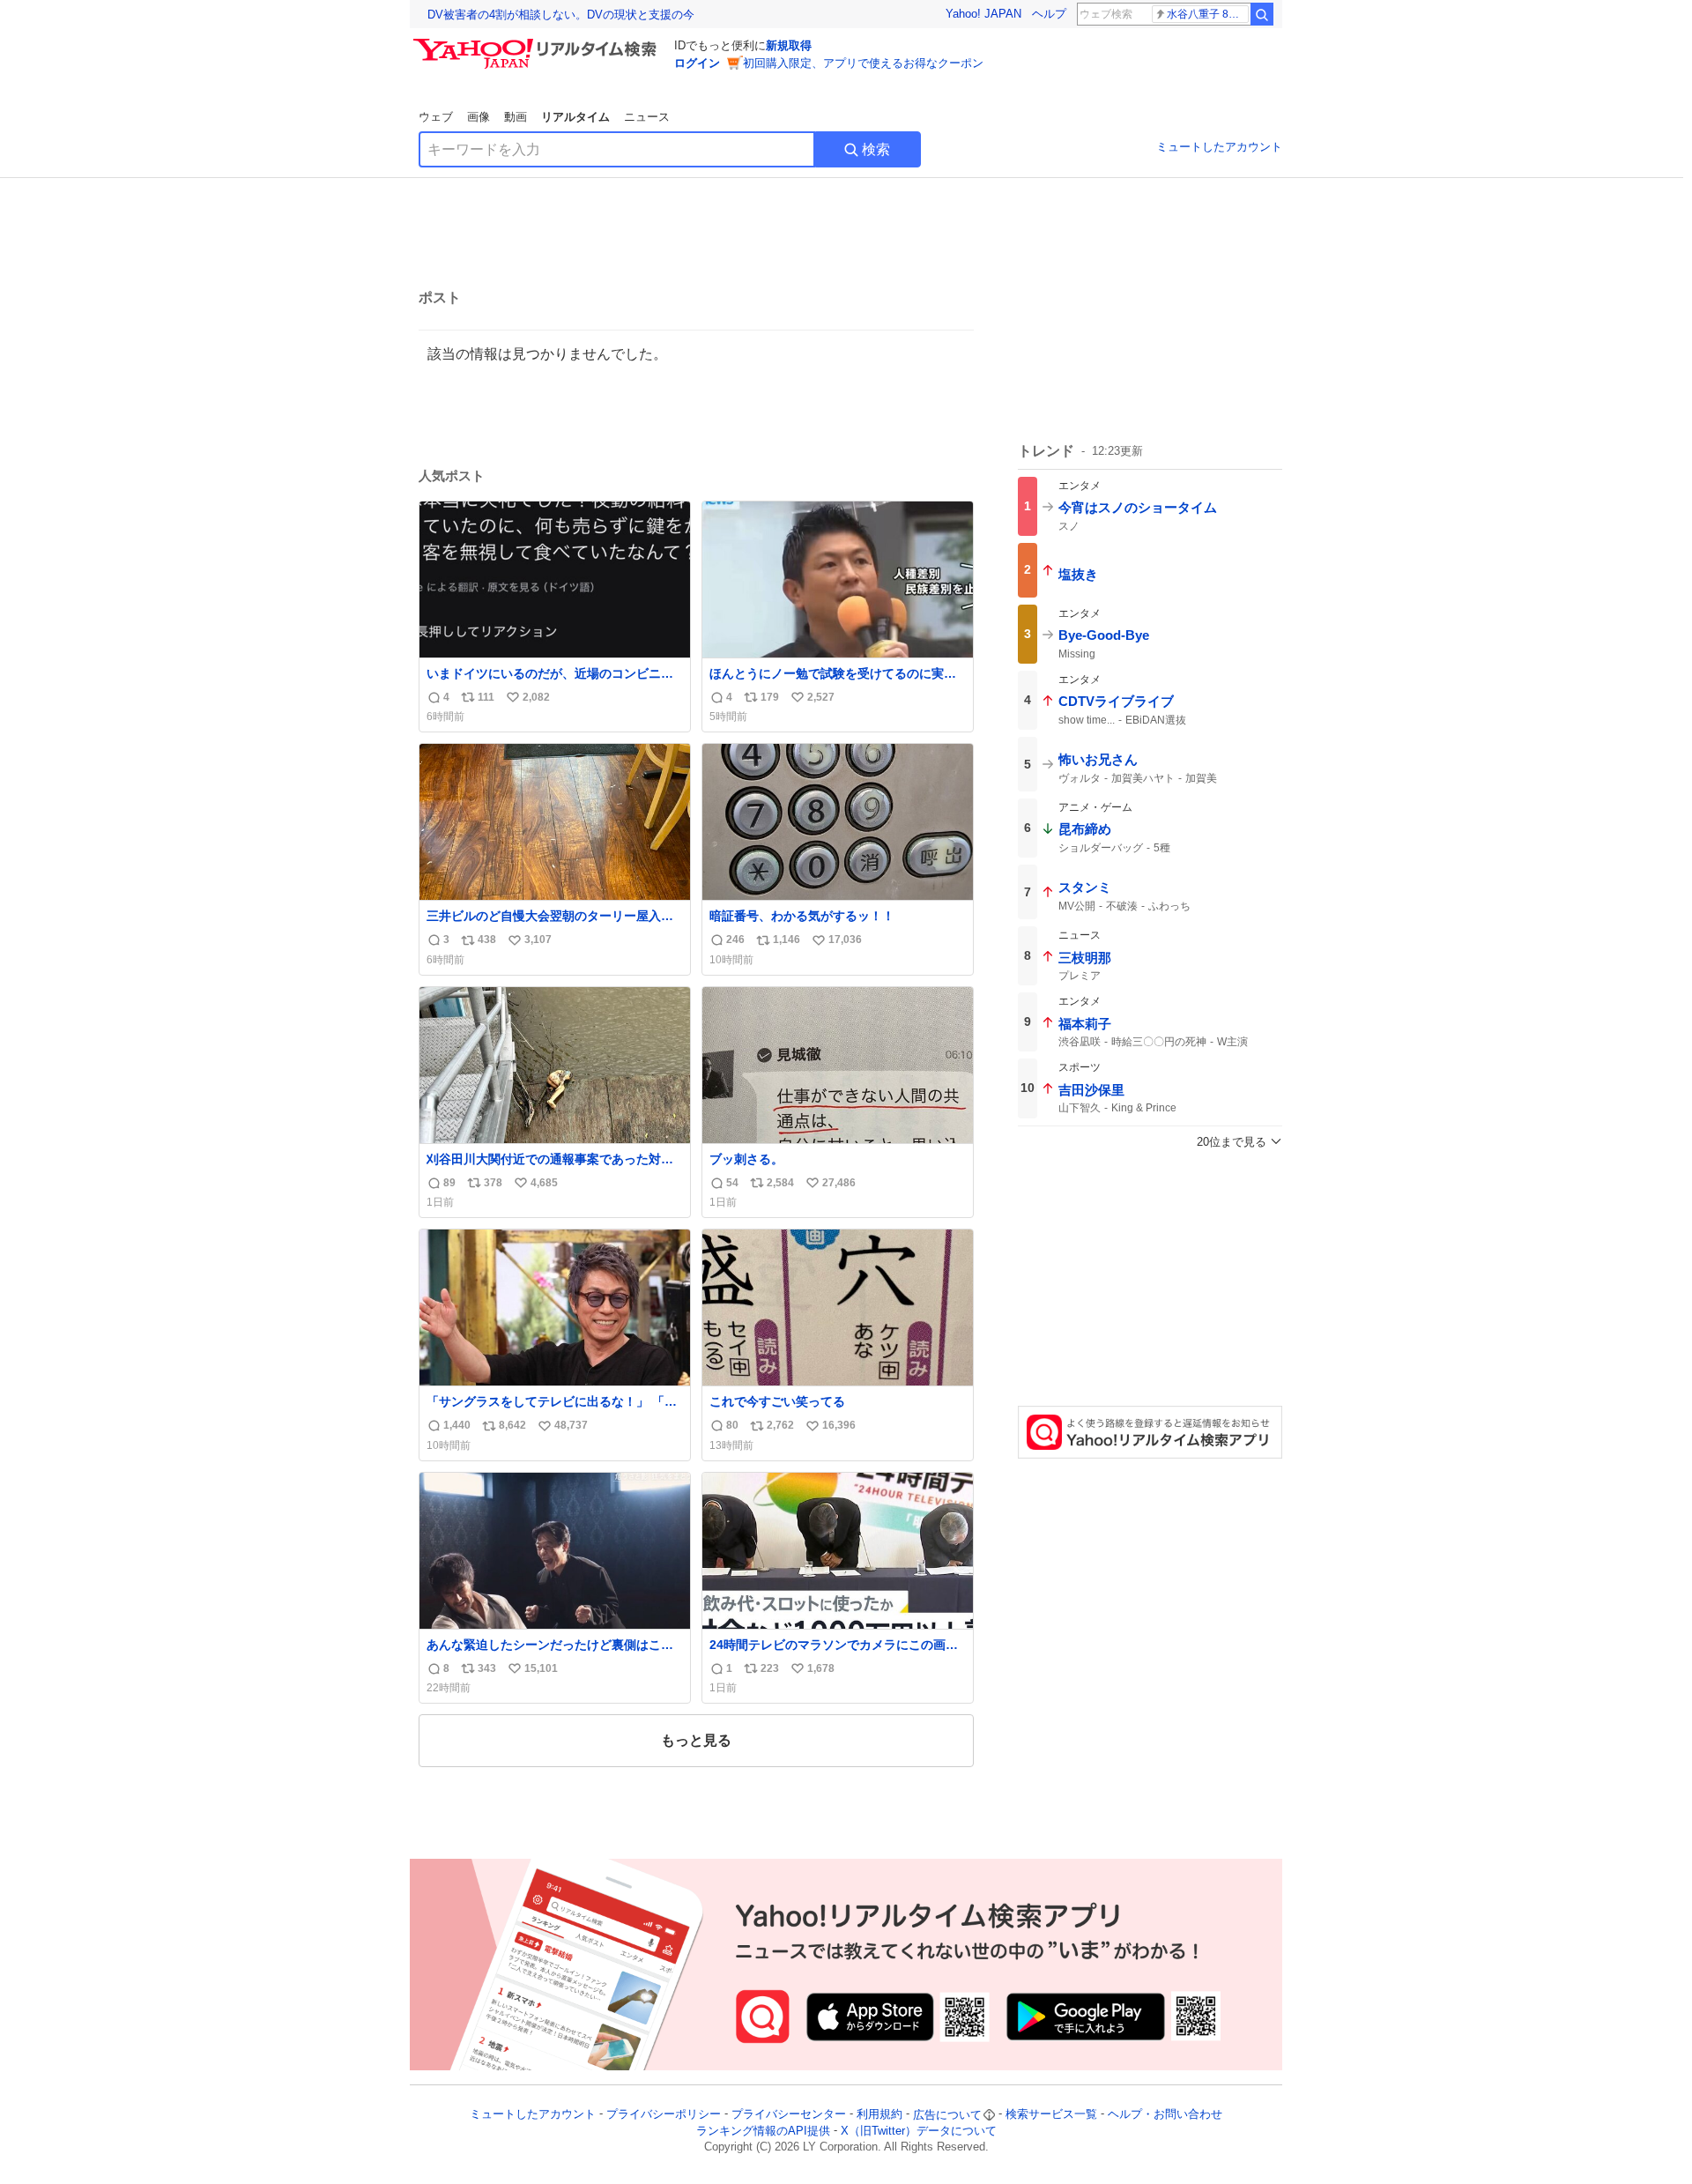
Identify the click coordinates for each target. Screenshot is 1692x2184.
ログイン (697, 63)
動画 (516, 117)
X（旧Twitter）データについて (919, 2131)
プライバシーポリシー (664, 2115)
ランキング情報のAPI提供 (763, 2131)
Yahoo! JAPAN (983, 14)
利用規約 (879, 2115)
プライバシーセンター (789, 2115)
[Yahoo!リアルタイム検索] (538, 43)
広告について (947, 2115)
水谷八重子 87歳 (1206, 14)
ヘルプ (1049, 14)
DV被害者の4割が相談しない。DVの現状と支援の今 (561, 15)
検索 (876, 149)
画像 (479, 117)
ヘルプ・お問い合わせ (1165, 2115)
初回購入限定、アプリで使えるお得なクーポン (863, 63)
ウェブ (436, 117)
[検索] (1262, 14)
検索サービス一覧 (1051, 2115)
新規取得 (789, 45)
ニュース (647, 117)
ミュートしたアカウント (1219, 147)
